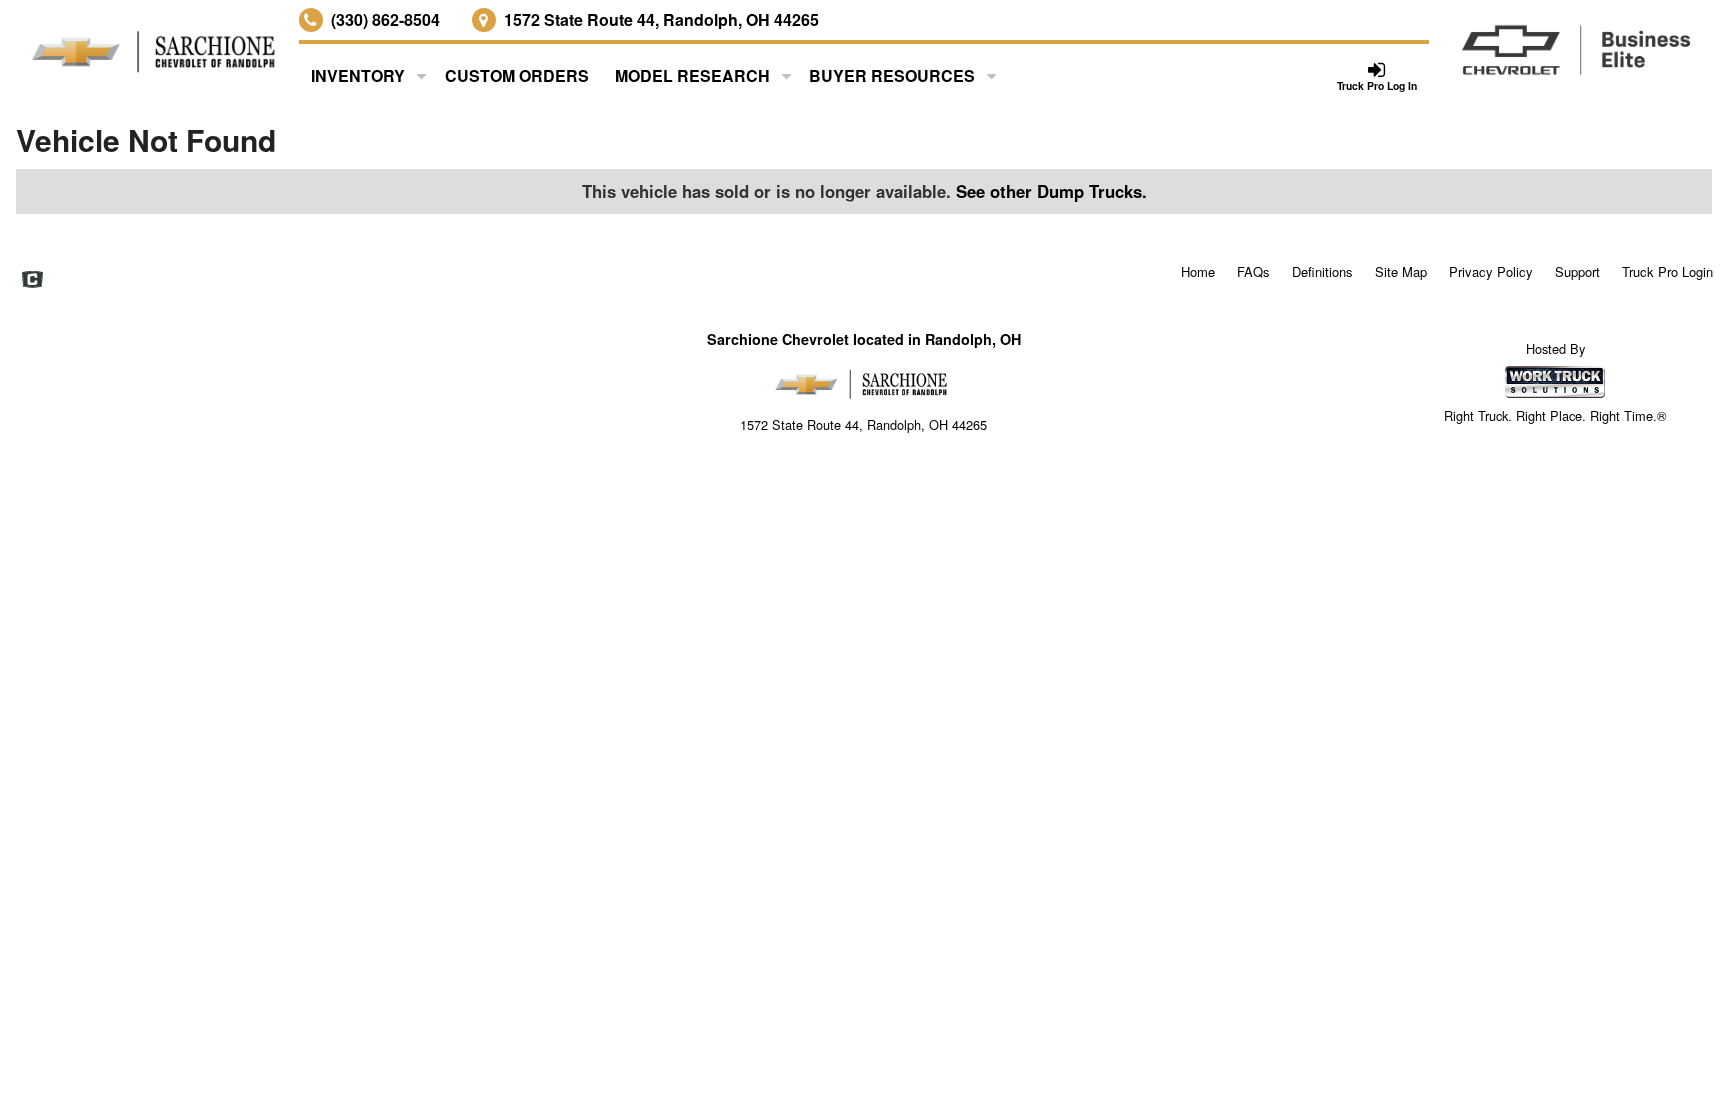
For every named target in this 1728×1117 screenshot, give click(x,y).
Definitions (1322, 271)
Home (1198, 271)
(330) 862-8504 (385, 19)
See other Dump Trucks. (1051, 191)
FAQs (1253, 271)
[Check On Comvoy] (32, 281)
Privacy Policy (1491, 271)
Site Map (1401, 271)
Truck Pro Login (1667, 271)
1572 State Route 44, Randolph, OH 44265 (661, 19)
